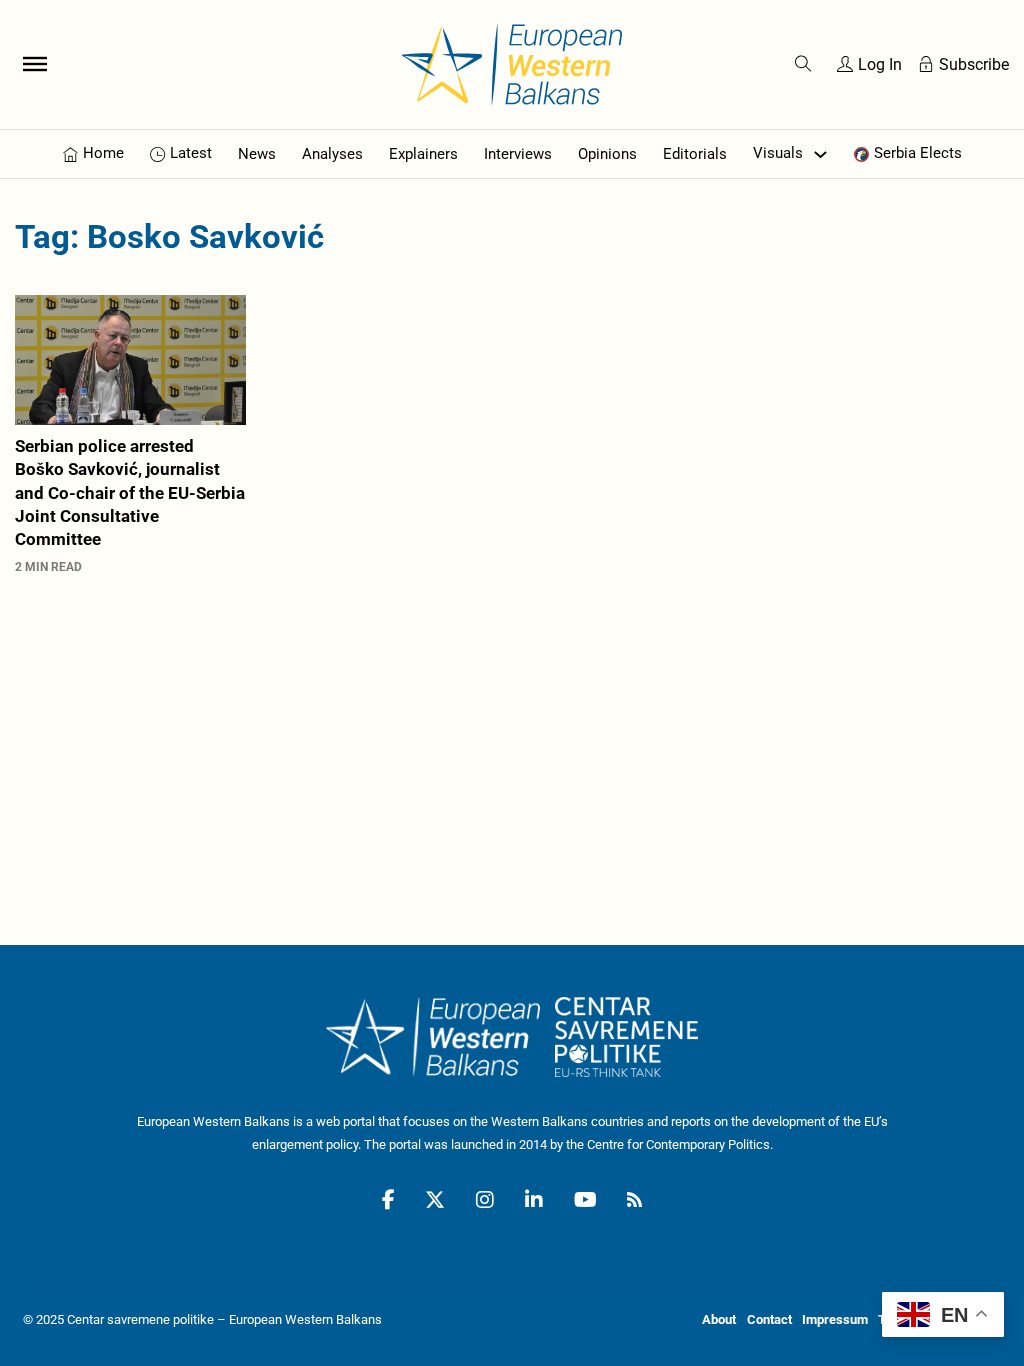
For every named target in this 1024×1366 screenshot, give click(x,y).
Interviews (518, 154)
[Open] (35, 64)
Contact (769, 1319)
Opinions (607, 154)
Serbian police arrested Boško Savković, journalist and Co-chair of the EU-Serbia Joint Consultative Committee (130, 493)
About (719, 1319)
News (257, 154)
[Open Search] (803, 64)
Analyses (332, 154)
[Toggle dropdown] (820, 154)
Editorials (695, 154)
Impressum (835, 1319)
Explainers (423, 154)
